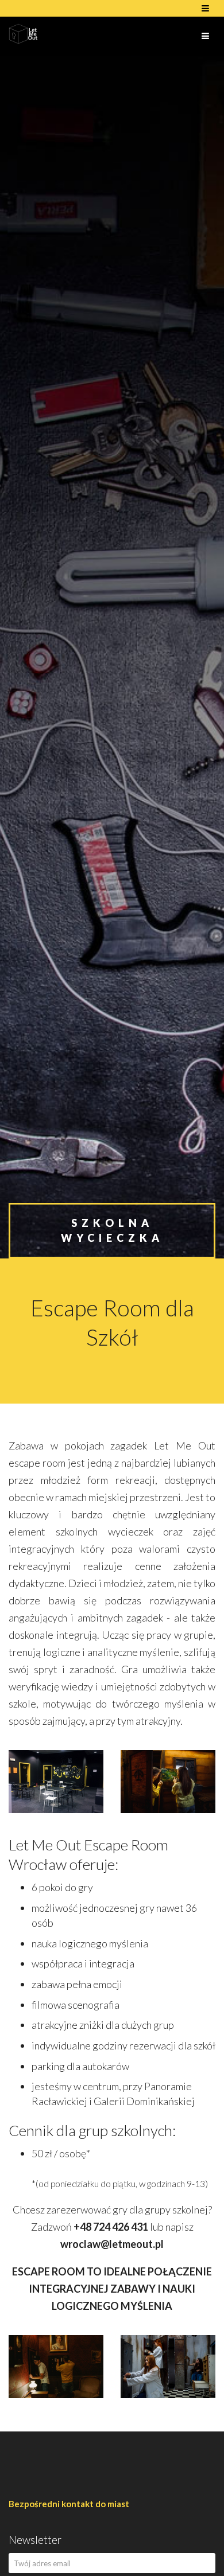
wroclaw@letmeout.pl (112, 2244)
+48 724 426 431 (111, 2227)
